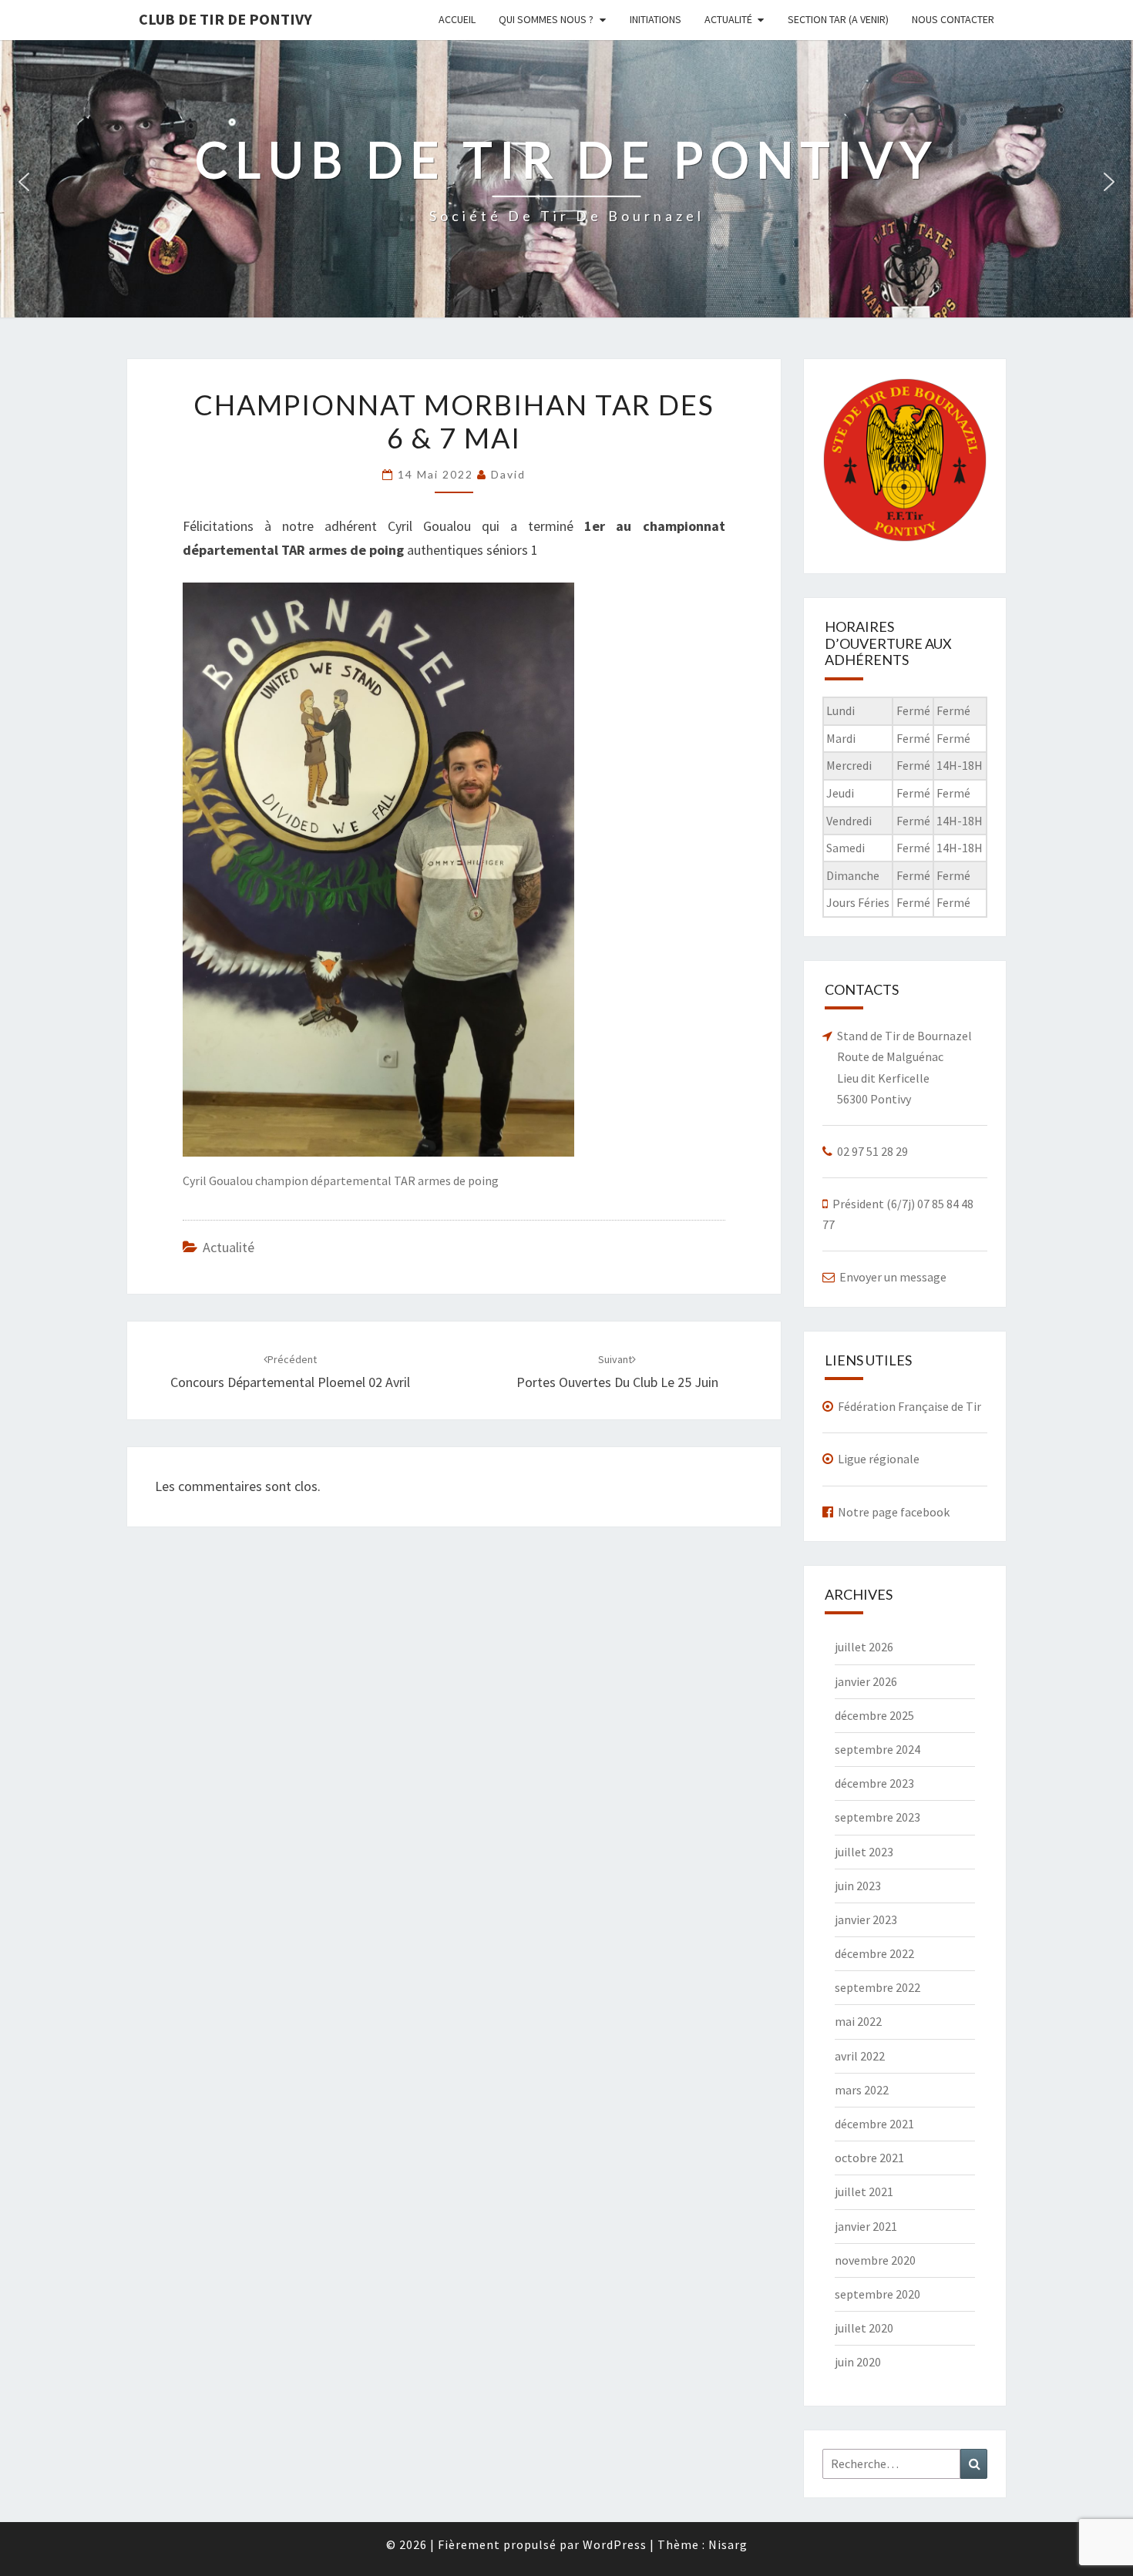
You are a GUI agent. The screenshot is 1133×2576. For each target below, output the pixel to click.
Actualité (728, 19)
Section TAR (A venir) (838, 19)
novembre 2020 (875, 2260)
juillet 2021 (864, 2191)
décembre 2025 (874, 1715)
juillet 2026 (864, 1647)
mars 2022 (862, 2090)
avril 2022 (860, 2056)
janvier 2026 (866, 1681)
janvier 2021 (866, 2226)
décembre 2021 (874, 2124)
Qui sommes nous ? (546, 19)
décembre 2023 (874, 1783)
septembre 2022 (877, 1987)
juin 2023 (858, 1886)
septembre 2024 (877, 1749)
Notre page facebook (894, 1512)
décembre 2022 (874, 1953)
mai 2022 (858, 2021)
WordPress (615, 2544)
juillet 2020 (864, 2328)
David (508, 474)
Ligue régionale (879, 1459)
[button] (24, 182)
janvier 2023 (866, 1919)
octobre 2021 (869, 2158)
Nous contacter (953, 19)
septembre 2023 (877, 1817)
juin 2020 (858, 2362)
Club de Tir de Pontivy (225, 19)
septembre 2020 (877, 2294)
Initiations (656, 19)
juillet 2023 (864, 1852)
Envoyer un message (893, 1277)
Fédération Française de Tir (909, 1406)
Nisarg (728, 2544)
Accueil (457, 19)
